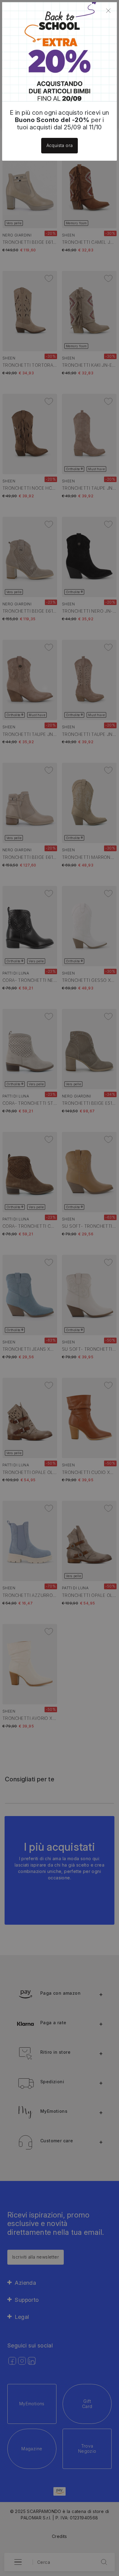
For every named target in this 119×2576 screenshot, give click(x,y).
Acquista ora (60, 145)
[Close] (108, 11)
